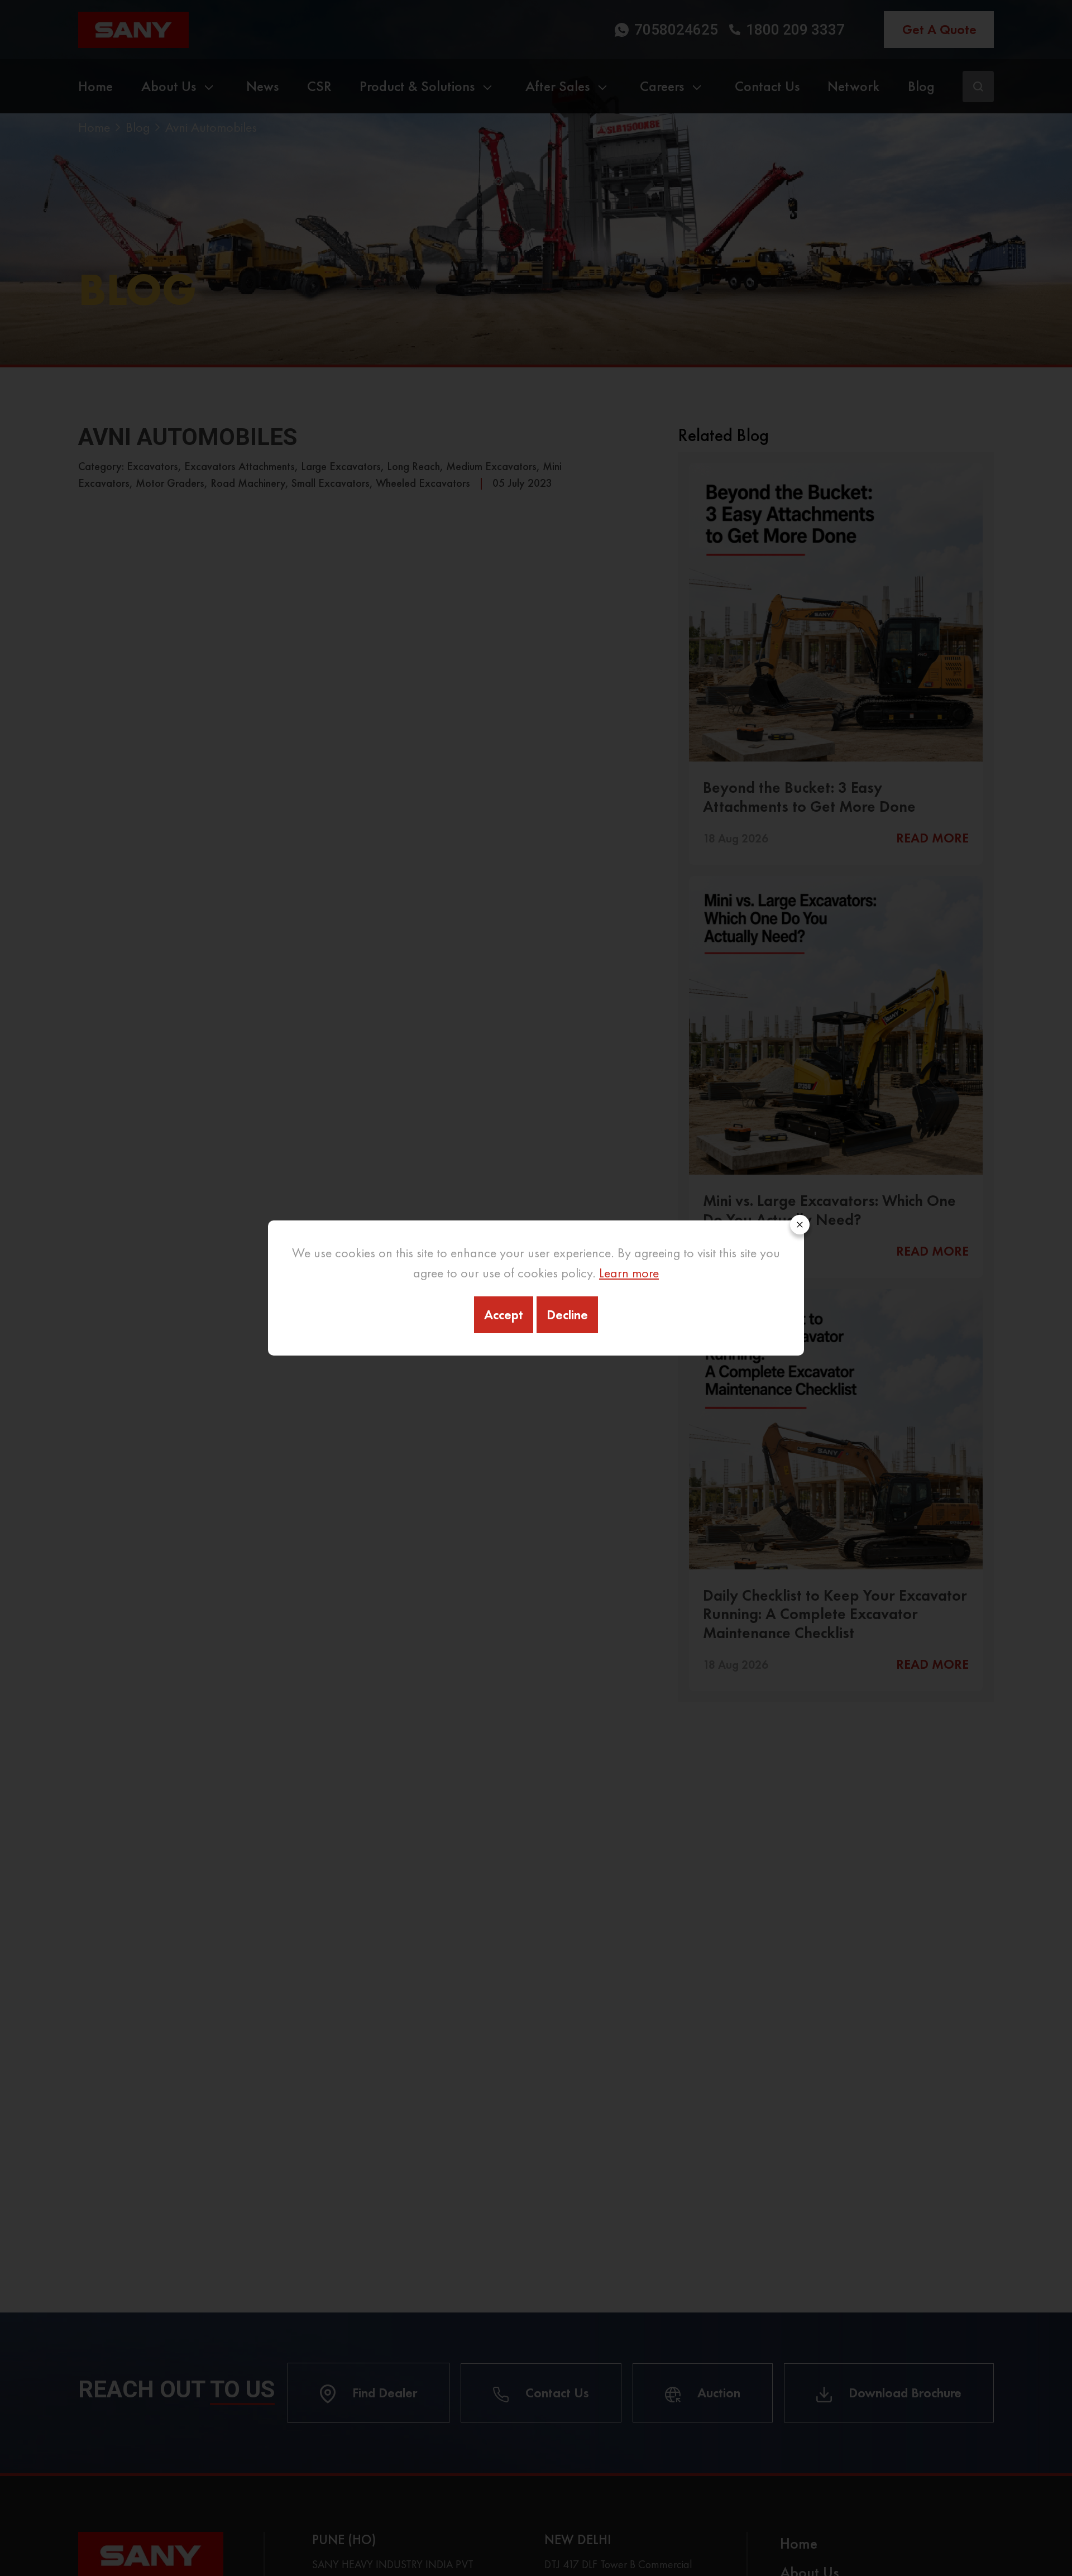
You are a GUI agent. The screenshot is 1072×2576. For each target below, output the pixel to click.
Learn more (629, 1273)
